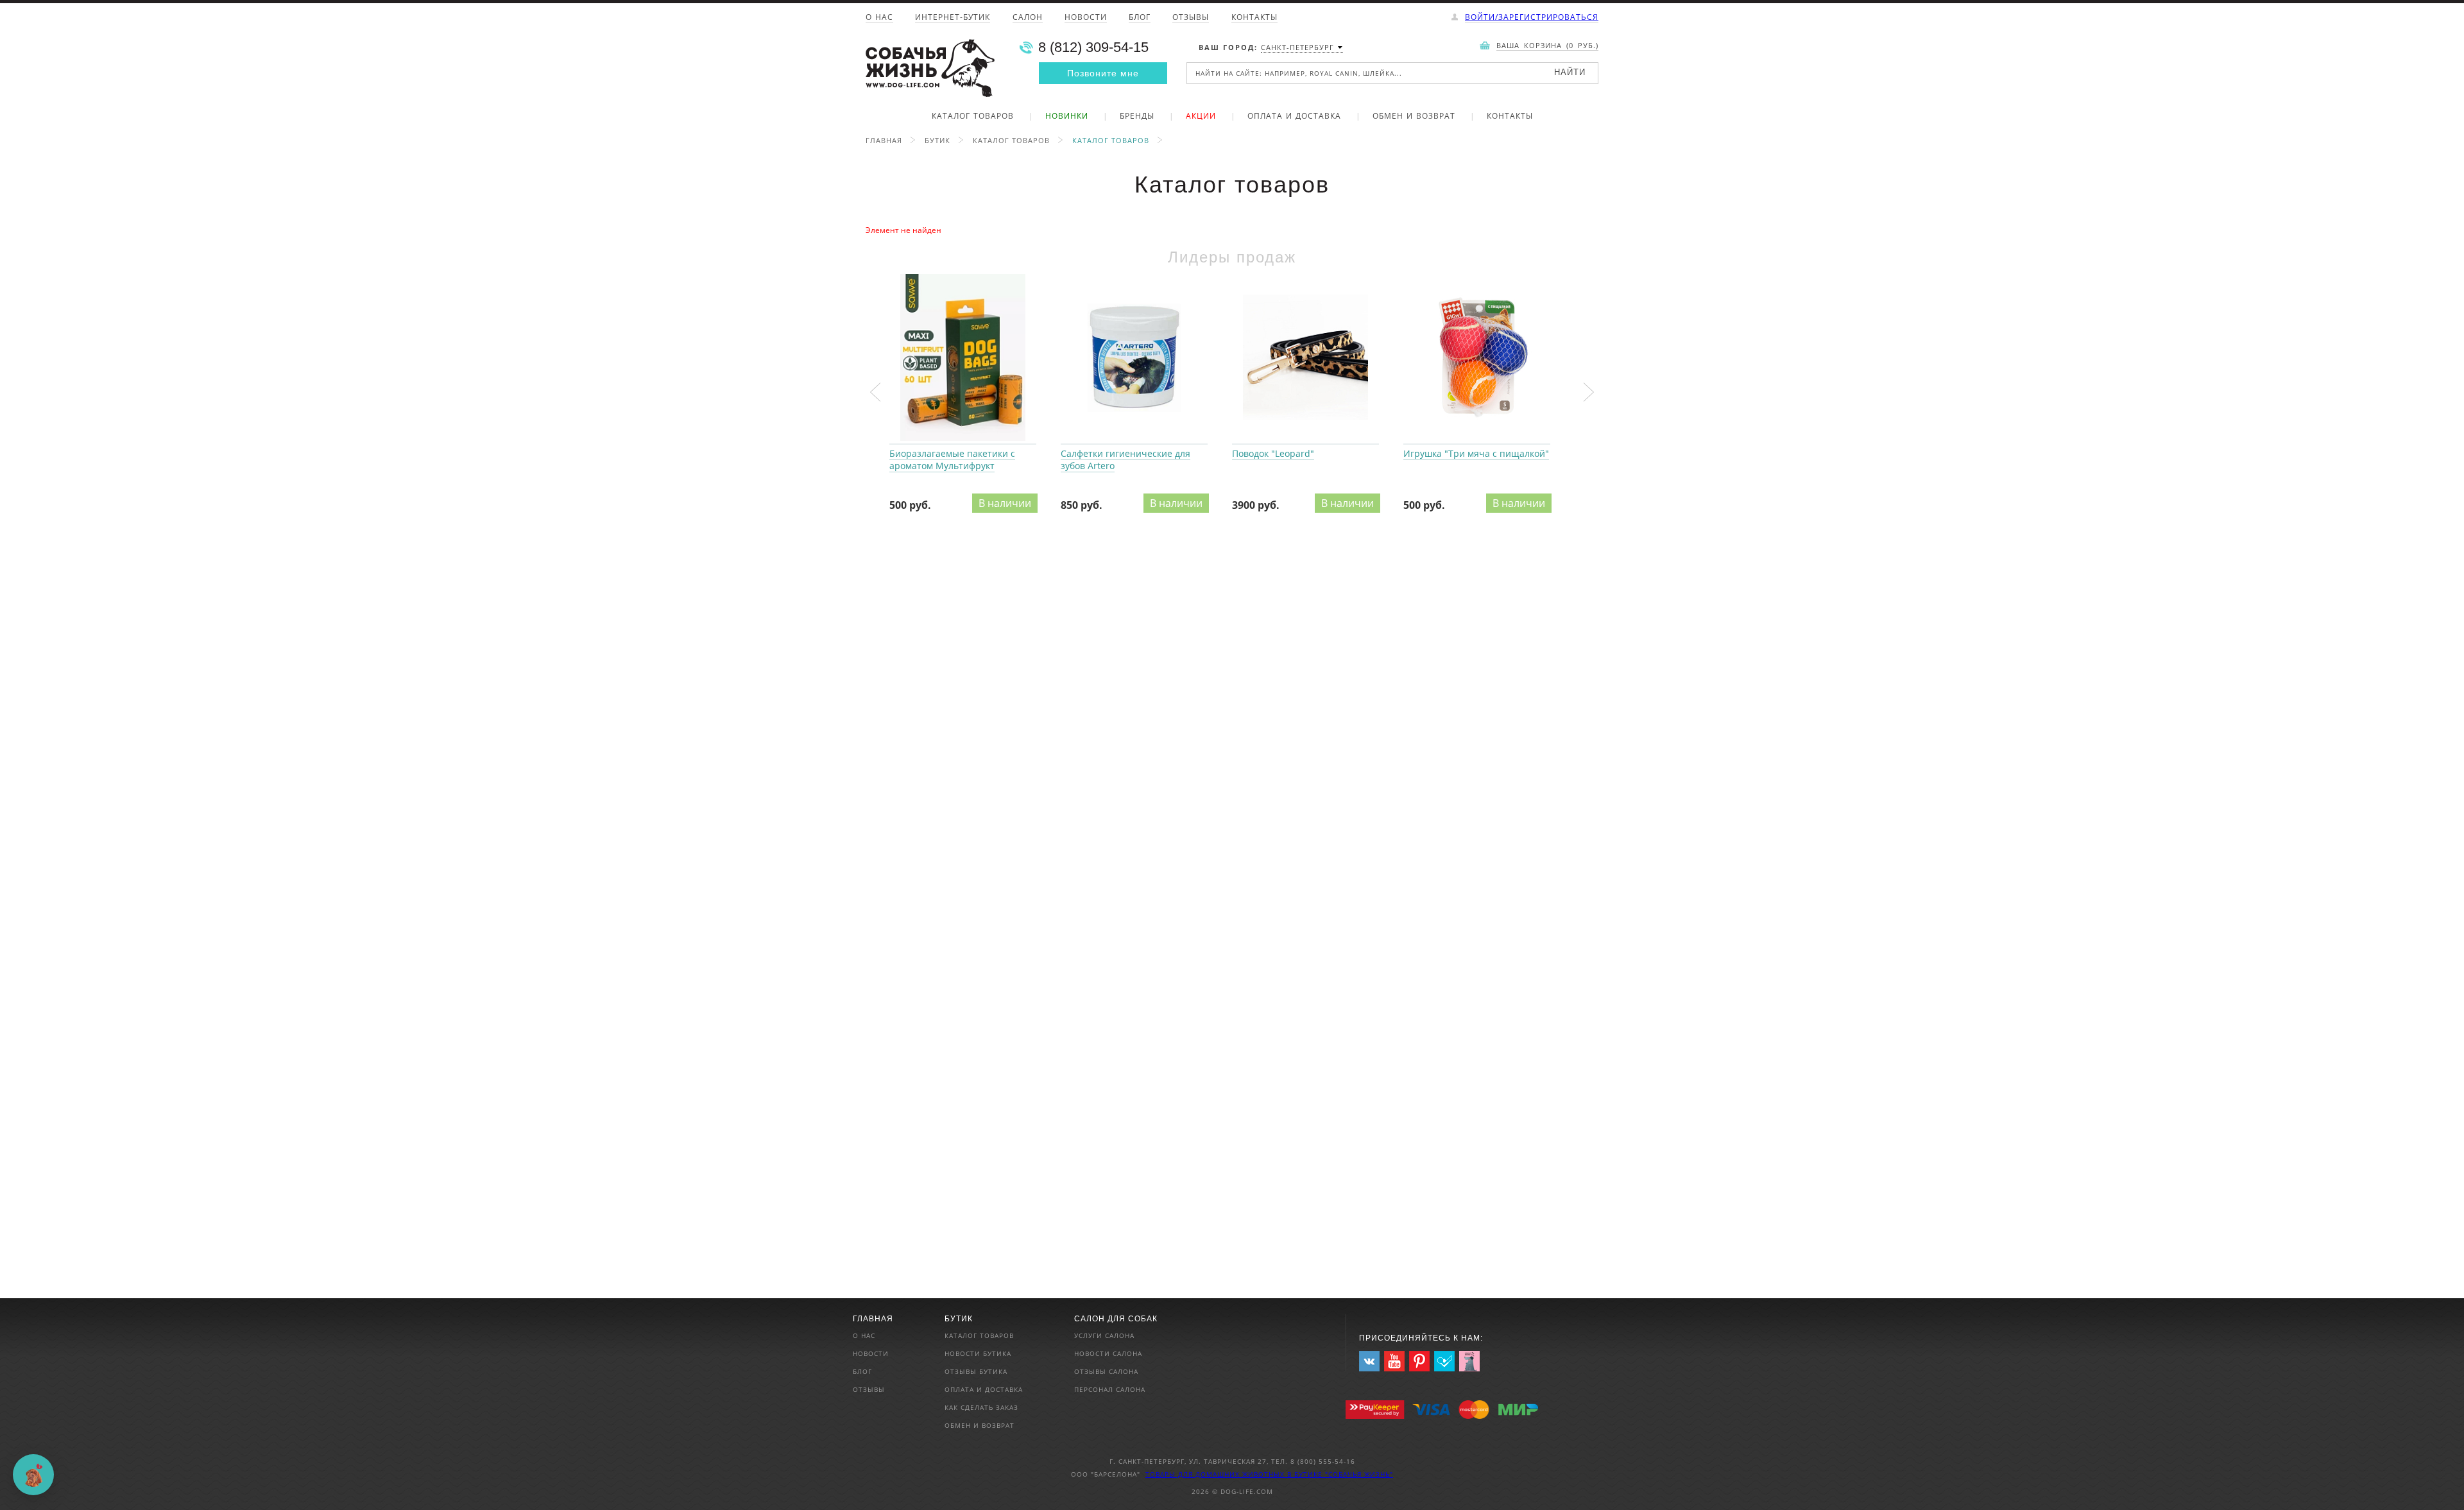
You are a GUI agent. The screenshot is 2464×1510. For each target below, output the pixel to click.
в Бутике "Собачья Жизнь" (1340, 1474)
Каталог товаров (973, 117)
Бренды (1137, 117)
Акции (1201, 117)
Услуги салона (1104, 1335)
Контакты (1254, 18)
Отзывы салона (1106, 1371)
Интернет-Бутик (953, 18)
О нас (879, 18)
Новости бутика (978, 1353)
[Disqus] (1232, 705)
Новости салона (1108, 1353)
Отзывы (1191, 18)
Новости (1086, 18)
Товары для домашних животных (1216, 1474)
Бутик (937, 140)
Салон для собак (1116, 1319)
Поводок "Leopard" (1305, 358)
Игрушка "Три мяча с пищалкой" (1477, 358)
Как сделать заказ (981, 1407)
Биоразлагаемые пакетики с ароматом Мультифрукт (963, 358)
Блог (1140, 18)
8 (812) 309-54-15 (1093, 47)
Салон (1028, 18)
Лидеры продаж (1232, 257)
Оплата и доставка (1294, 117)
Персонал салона (1110, 1389)
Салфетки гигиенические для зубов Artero (1134, 358)
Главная (884, 140)
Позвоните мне (1103, 73)
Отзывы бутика (976, 1371)
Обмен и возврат (1414, 117)
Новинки (1067, 117)
